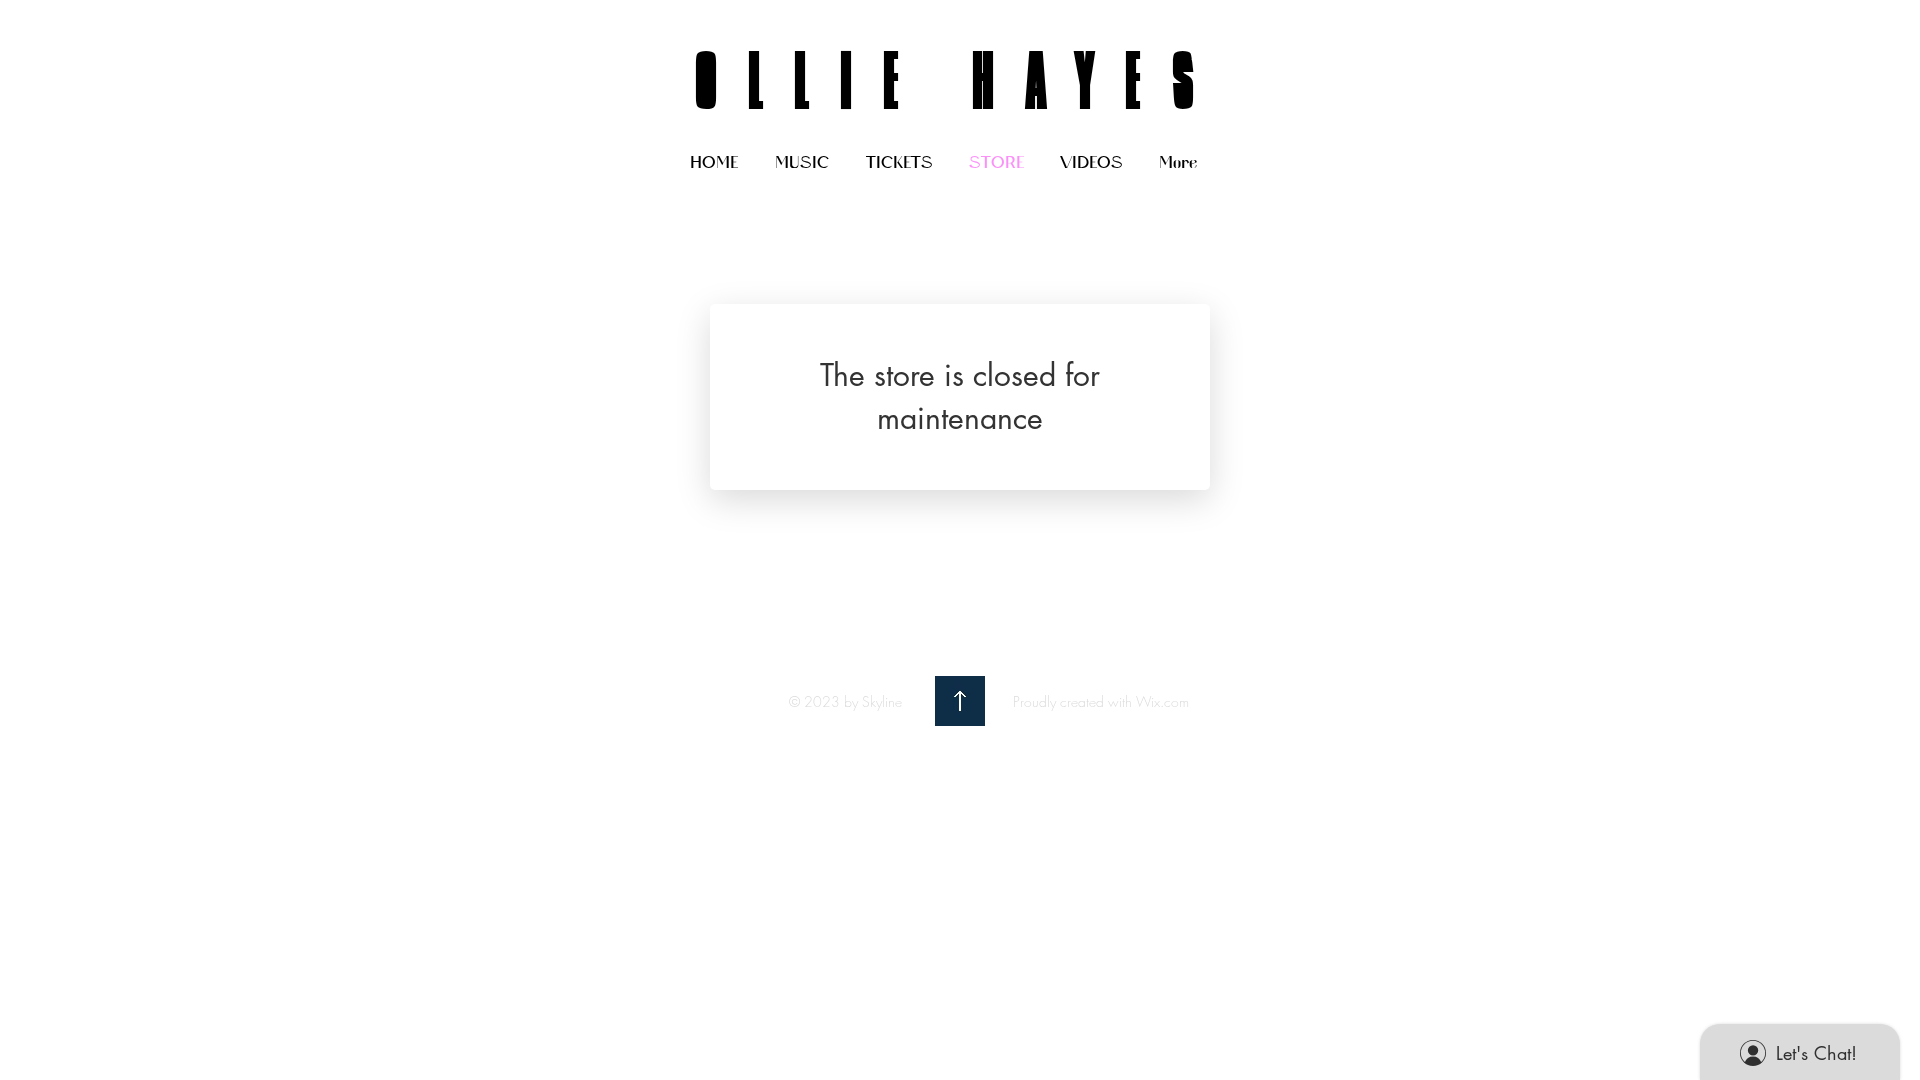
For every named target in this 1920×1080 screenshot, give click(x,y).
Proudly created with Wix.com (1101, 701)
